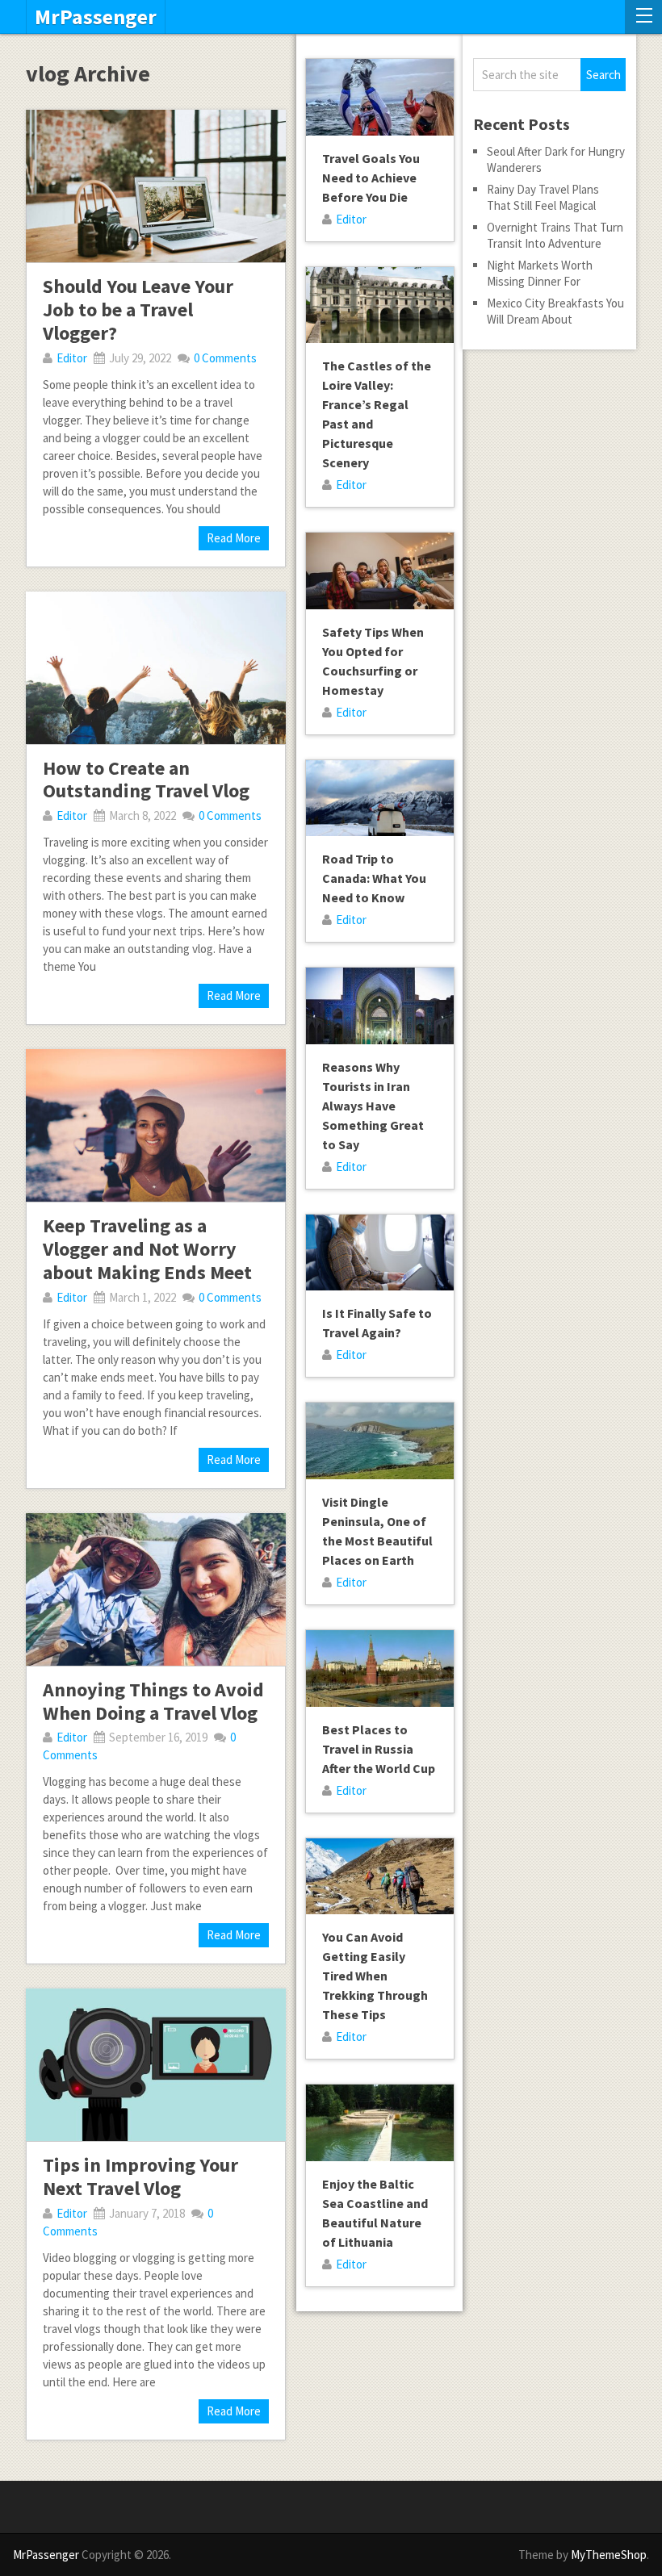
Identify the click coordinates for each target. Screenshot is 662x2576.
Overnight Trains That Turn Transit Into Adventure (555, 235)
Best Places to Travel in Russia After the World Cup (379, 1749)
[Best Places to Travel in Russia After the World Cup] (380, 1669)
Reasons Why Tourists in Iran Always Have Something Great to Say (373, 1106)
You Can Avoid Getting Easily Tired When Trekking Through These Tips (375, 1976)
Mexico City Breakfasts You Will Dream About (555, 311)
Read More (234, 538)
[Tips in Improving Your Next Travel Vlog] (155, 2065)
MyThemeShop (609, 2555)
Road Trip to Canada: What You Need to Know (374, 878)
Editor (72, 358)
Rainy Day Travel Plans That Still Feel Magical (543, 197)
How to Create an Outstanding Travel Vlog (146, 780)
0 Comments (225, 358)
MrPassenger (96, 17)
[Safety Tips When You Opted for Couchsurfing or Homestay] (380, 571)
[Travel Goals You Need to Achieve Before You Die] (380, 97)
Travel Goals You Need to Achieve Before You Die (371, 178)
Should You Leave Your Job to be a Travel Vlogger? (138, 309)
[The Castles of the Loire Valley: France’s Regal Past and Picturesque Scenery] (380, 305)
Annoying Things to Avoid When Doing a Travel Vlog (153, 1701)
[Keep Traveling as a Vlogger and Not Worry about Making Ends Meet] (155, 1125)
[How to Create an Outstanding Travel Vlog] (155, 668)
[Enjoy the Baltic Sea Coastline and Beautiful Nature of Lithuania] (380, 2123)
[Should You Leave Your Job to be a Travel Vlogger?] (155, 186)
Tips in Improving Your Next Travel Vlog (140, 2177)
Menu (643, 17)
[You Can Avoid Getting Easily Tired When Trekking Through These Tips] (380, 1877)
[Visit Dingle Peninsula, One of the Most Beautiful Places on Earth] (380, 1441)
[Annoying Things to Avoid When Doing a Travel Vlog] (155, 1589)
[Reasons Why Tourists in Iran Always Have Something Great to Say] (380, 1006)
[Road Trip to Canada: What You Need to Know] (380, 799)
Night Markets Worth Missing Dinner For (540, 273)
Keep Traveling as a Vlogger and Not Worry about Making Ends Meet (147, 1249)
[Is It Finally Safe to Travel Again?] (380, 1253)
